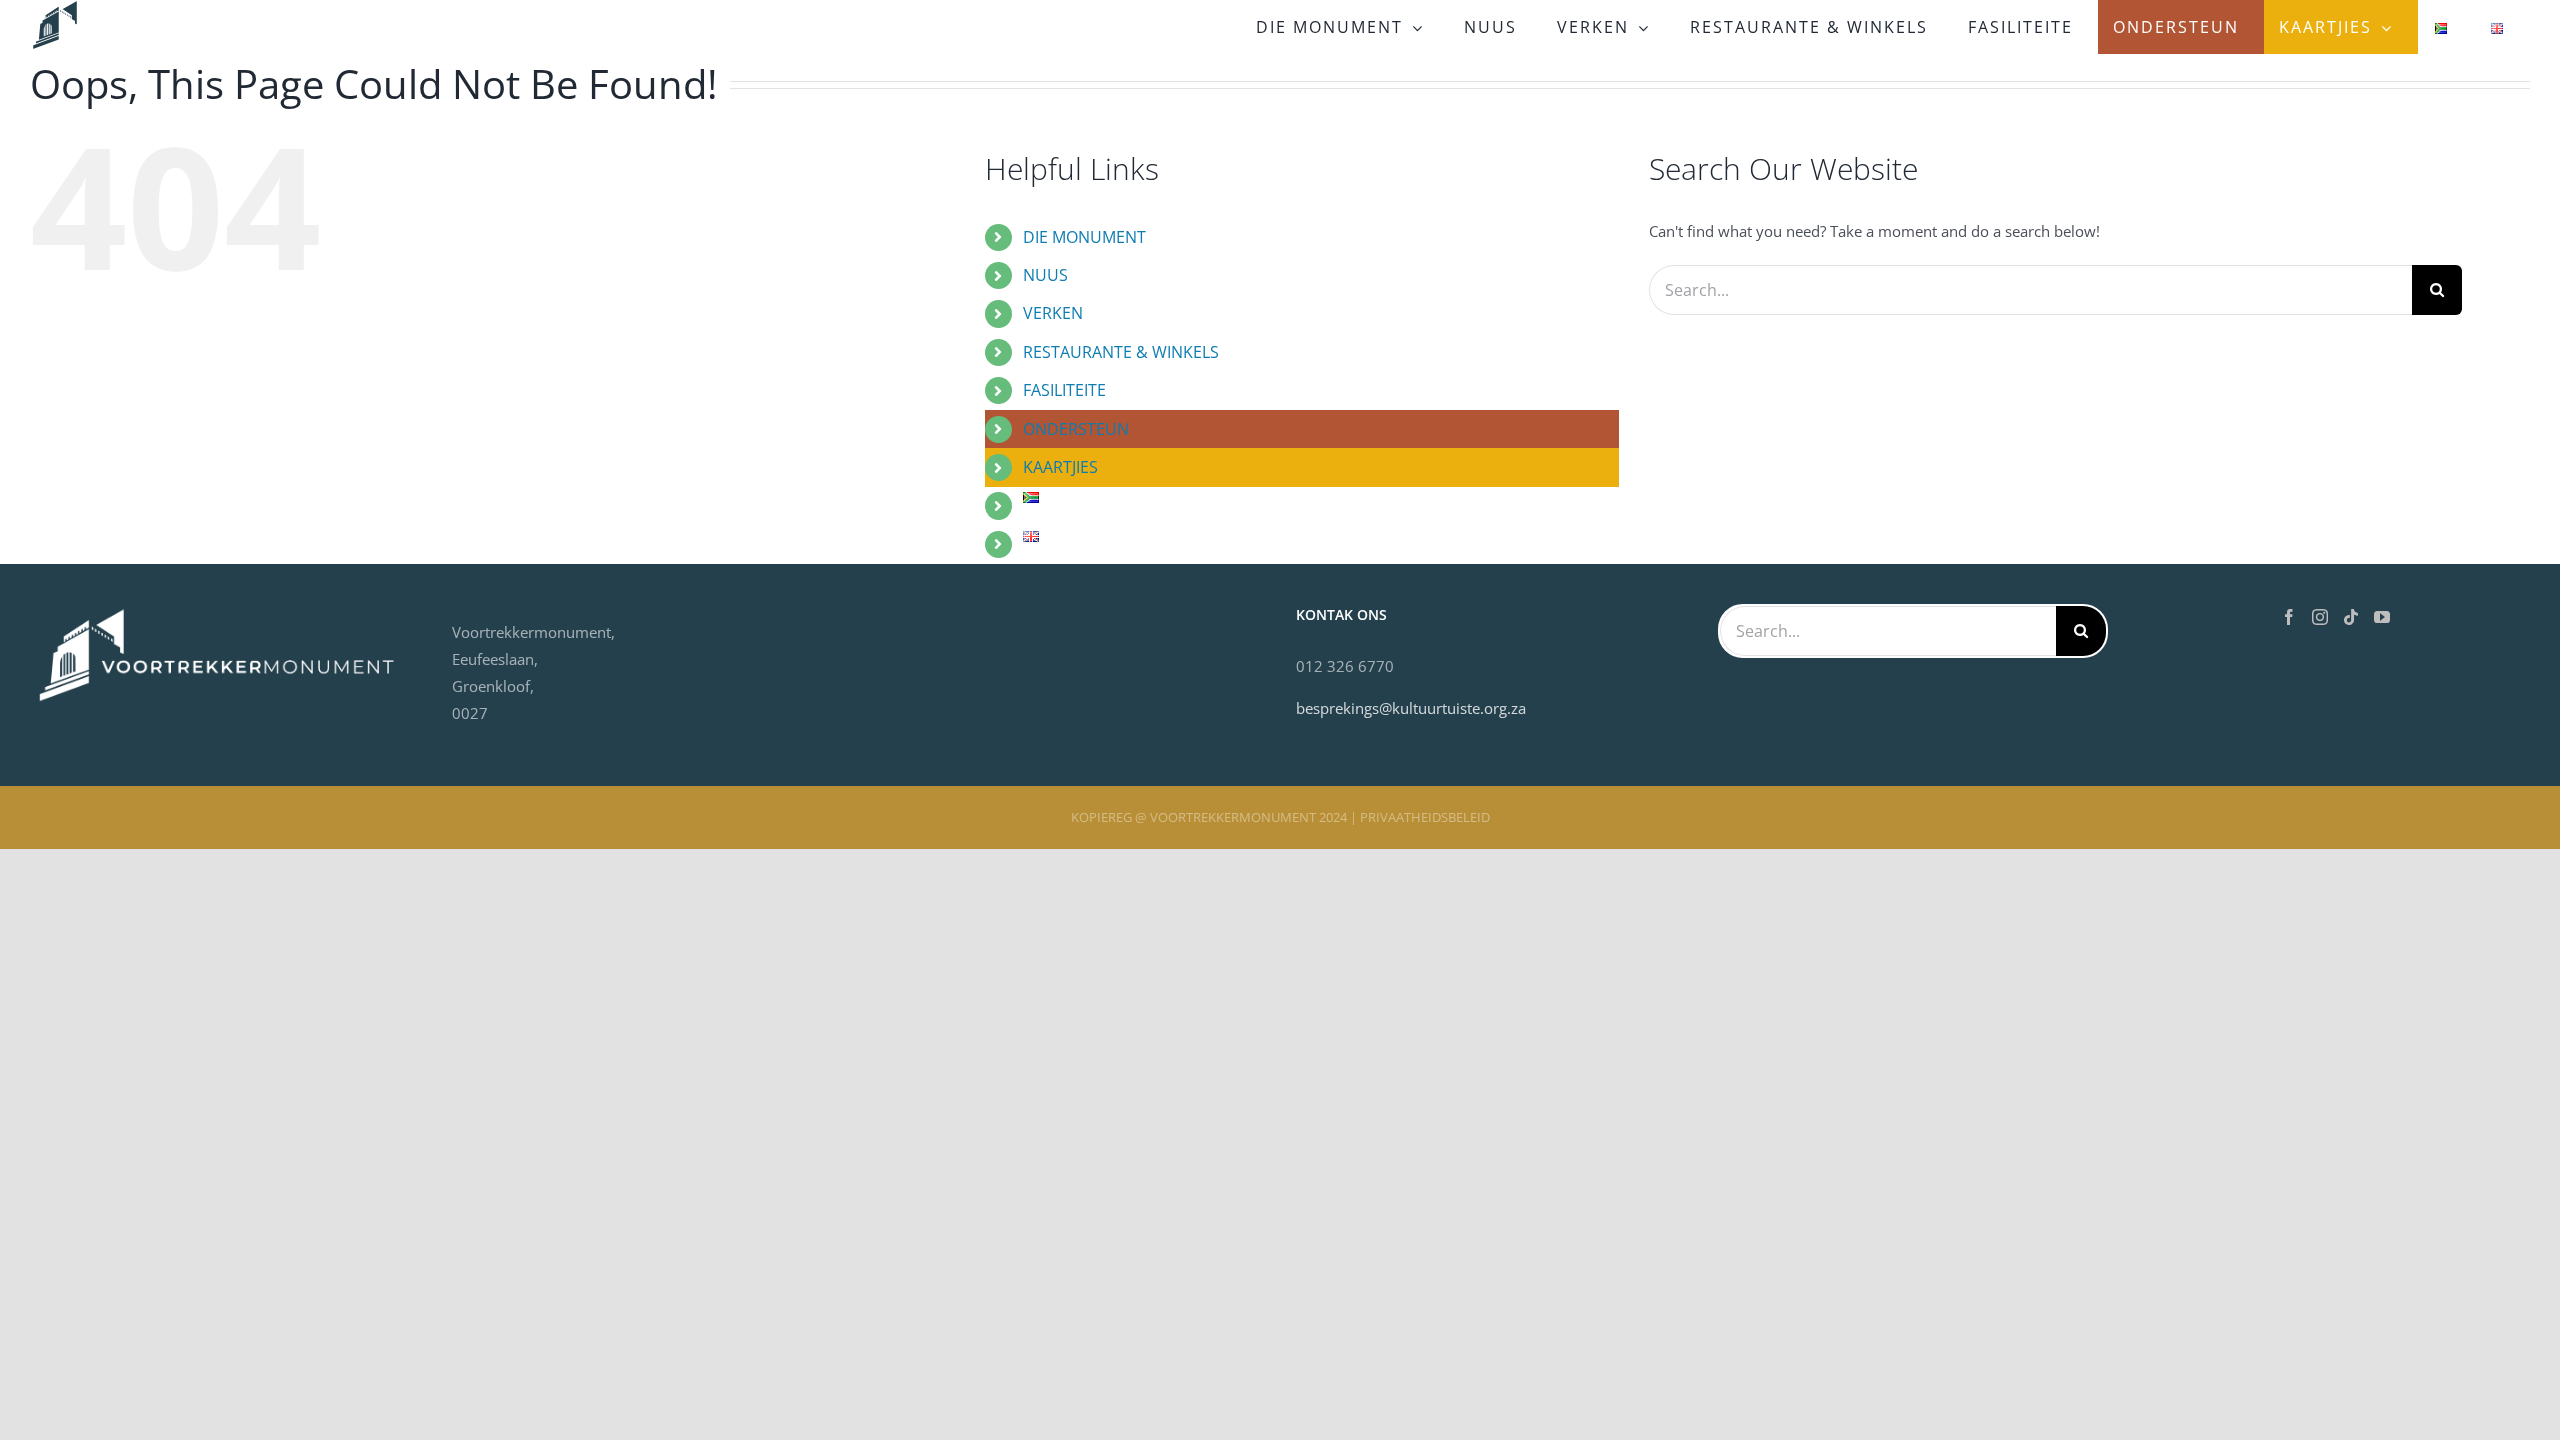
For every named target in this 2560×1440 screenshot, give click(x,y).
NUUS (1045, 275)
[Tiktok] (2351, 617)
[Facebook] (2289, 617)
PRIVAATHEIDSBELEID (1425, 817)
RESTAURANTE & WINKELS (1121, 352)
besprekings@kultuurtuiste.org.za (1411, 708)
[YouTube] (2382, 617)
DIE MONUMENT (1084, 237)
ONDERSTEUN (1076, 429)
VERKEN (1053, 313)
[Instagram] (2320, 617)
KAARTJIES (1060, 467)
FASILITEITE (1064, 390)
